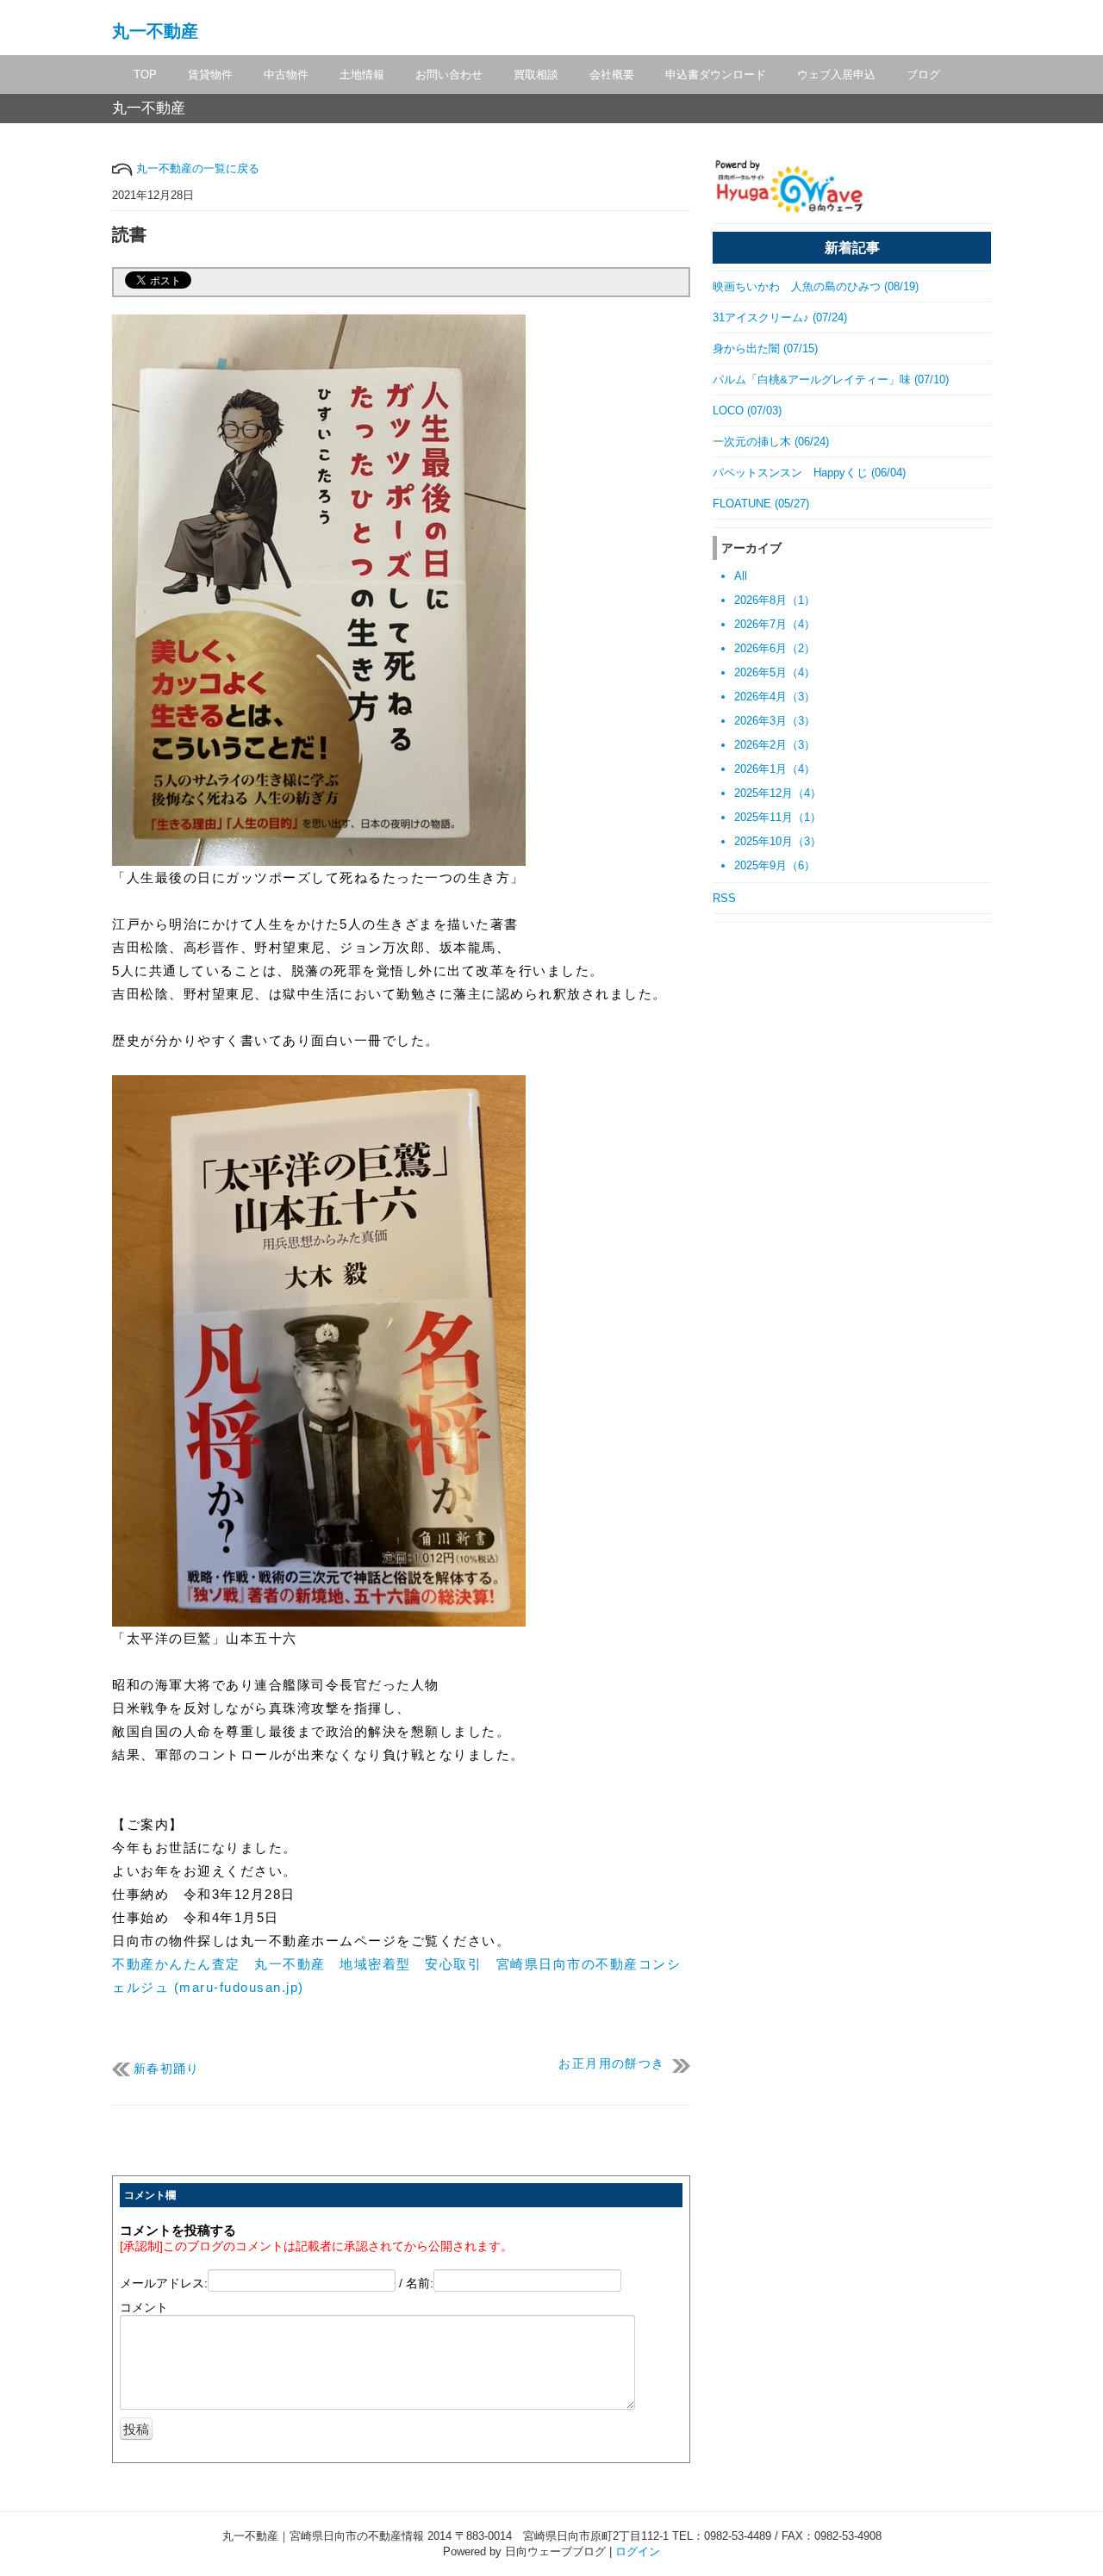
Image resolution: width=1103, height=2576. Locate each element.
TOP (145, 75)
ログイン (638, 2551)
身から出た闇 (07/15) (765, 348)
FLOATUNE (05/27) (761, 504)
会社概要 (612, 75)
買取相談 (536, 75)
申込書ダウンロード (716, 75)
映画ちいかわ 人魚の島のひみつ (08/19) (816, 286)
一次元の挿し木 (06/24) (771, 442)
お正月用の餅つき (611, 2064)
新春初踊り (167, 2069)
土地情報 (362, 75)
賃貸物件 (210, 75)
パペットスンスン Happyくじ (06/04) (809, 473)
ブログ (923, 75)
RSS (724, 898)
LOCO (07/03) (747, 411)
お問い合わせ (449, 75)
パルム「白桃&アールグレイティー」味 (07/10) (831, 380)
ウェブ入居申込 (836, 75)
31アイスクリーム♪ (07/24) (780, 317)
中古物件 (286, 75)
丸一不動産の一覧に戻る (196, 168)
